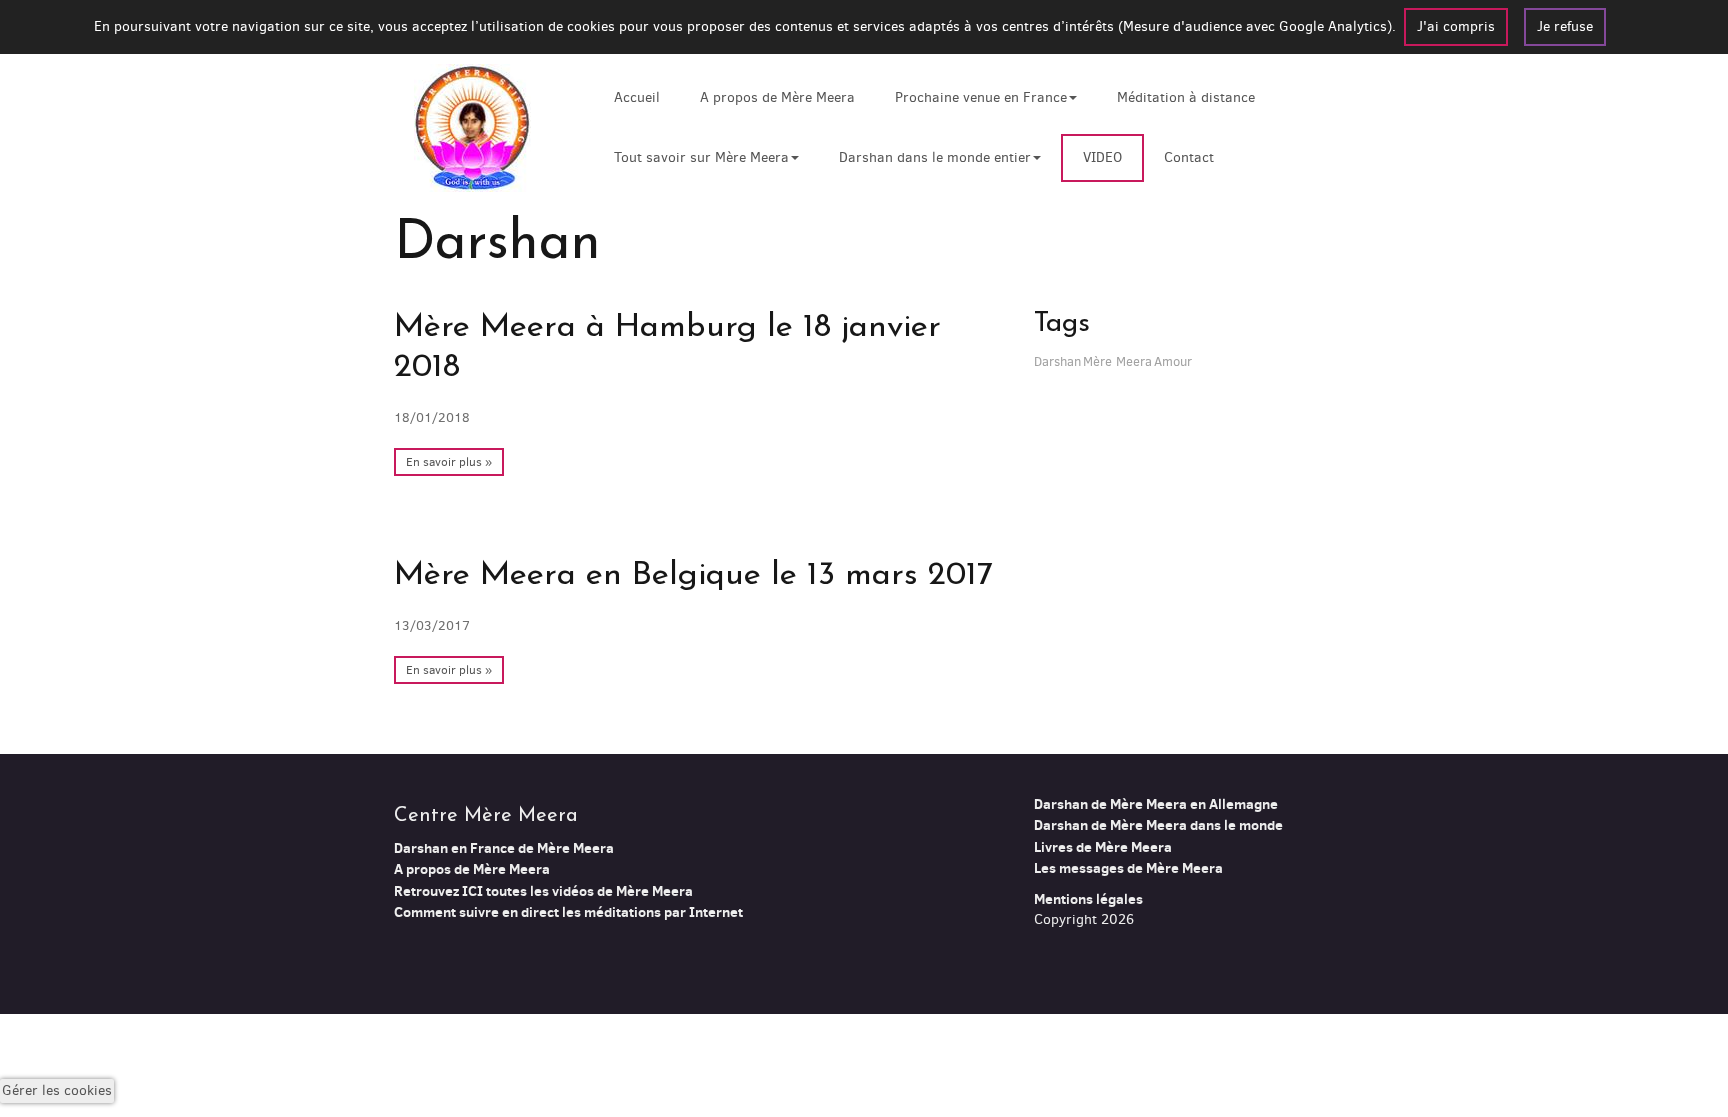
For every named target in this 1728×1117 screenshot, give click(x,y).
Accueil (637, 97)
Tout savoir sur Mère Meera (701, 157)
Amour (1173, 361)
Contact (1189, 157)
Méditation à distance (1186, 97)
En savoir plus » (449, 462)
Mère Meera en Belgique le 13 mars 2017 (693, 575)
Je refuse (1565, 26)
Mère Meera (1117, 361)
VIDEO (1102, 157)
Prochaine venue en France (981, 97)
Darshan (1057, 361)
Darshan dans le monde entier (935, 157)
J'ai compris (1456, 26)
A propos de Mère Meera (777, 97)
